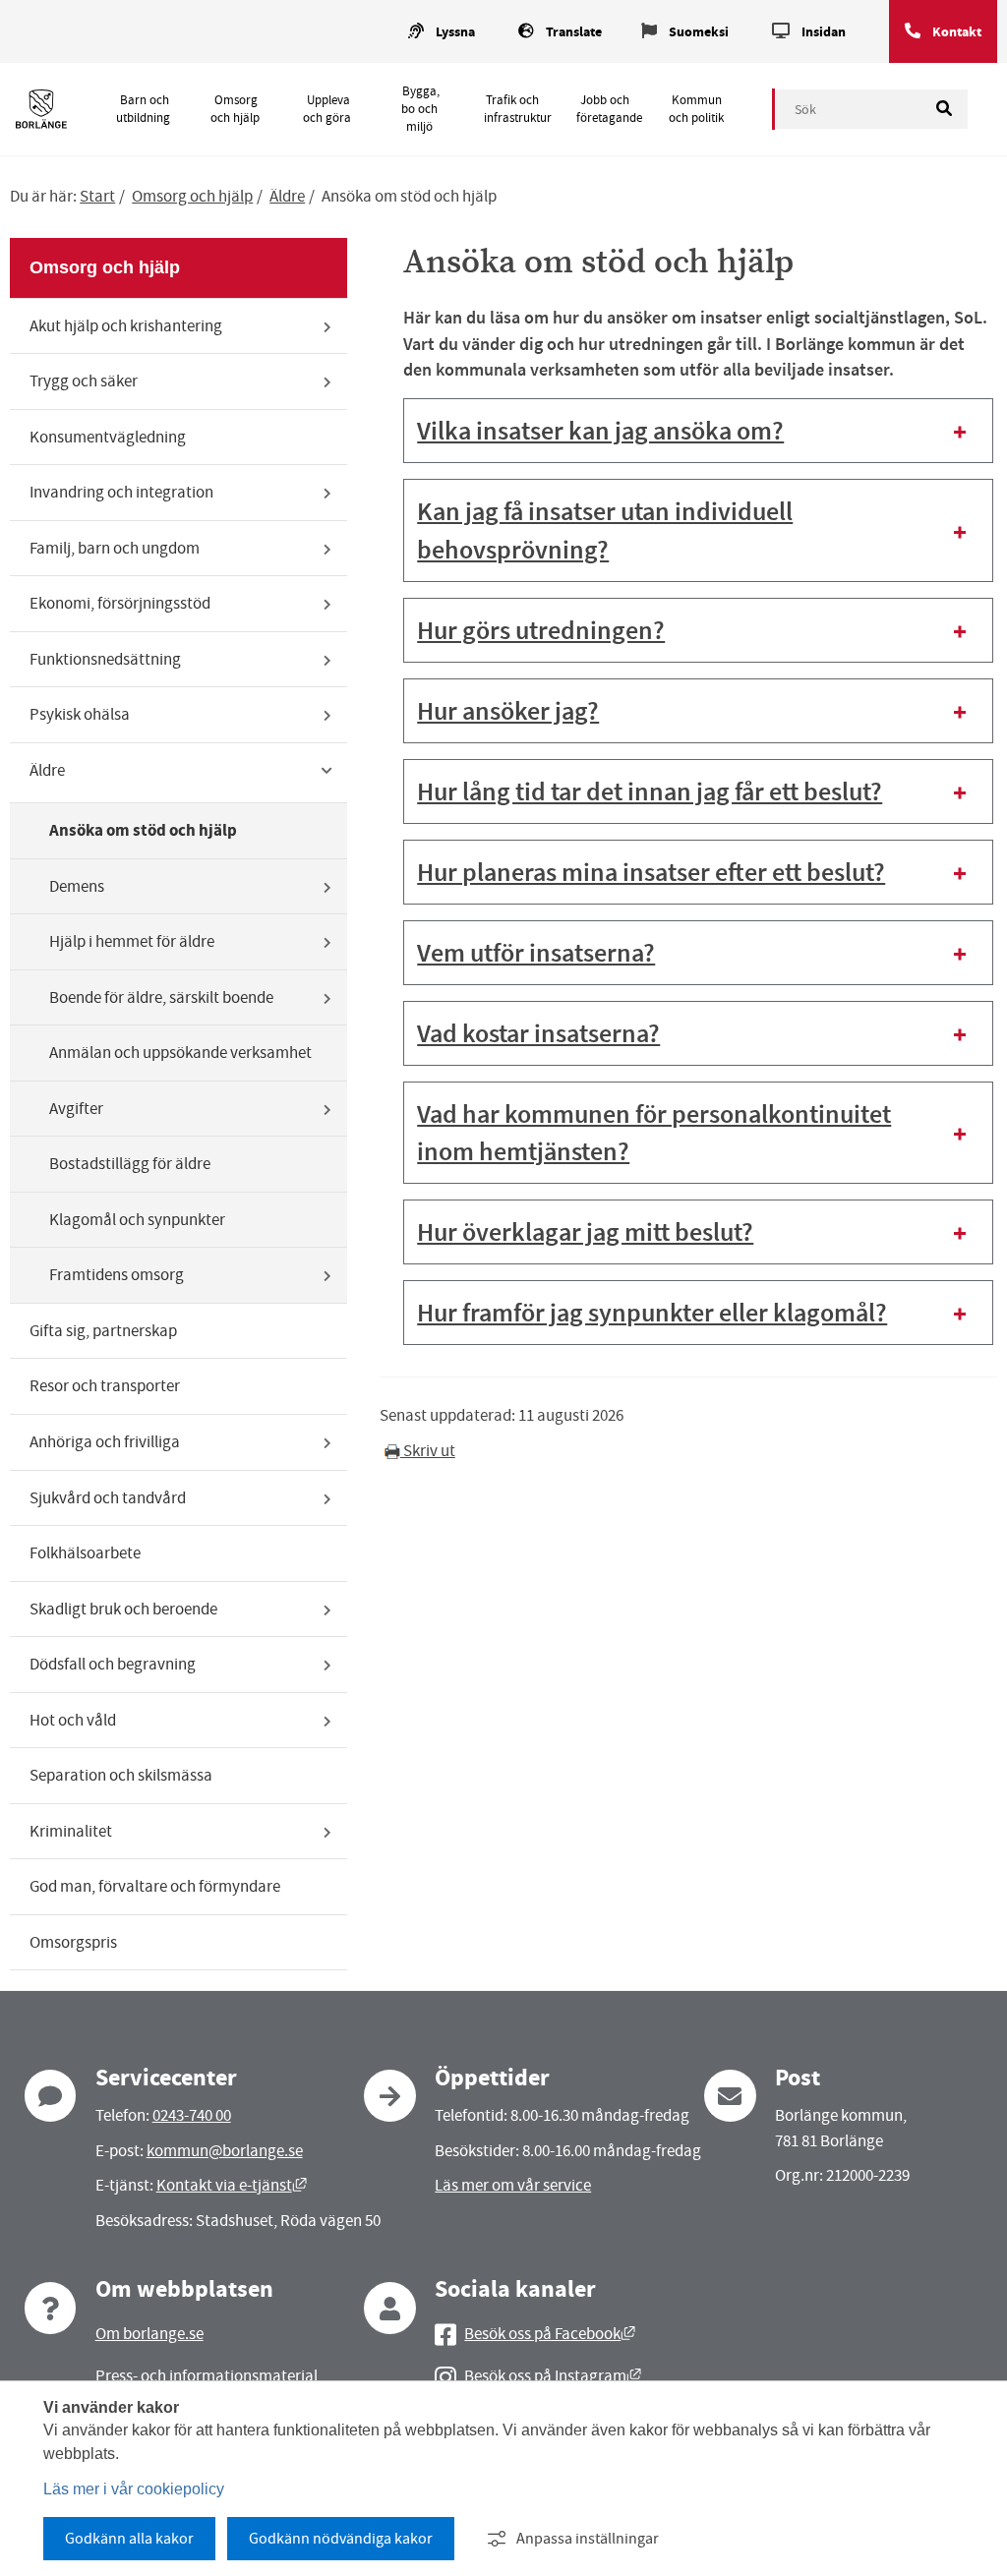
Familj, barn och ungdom (115, 548)
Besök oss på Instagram (553, 2376)
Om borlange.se (149, 2334)
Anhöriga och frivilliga (105, 1442)
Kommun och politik (696, 109)
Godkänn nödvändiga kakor (341, 2539)
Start (97, 196)
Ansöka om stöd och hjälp (143, 830)
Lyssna (455, 32)
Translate (574, 32)
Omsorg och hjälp (235, 109)
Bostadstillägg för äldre (130, 1164)
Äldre (287, 196)
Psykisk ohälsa (80, 714)
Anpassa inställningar (588, 2539)
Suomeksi (699, 32)
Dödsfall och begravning (113, 1664)
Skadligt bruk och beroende (123, 1609)
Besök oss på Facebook (550, 2334)
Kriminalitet (71, 1831)
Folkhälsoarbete (85, 1553)
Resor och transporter (105, 1386)
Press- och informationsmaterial (207, 2376)
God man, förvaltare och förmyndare (155, 1886)
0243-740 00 (192, 2115)
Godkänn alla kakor (129, 2539)
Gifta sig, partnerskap (103, 1331)
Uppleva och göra (327, 109)
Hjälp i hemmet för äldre (132, 941)
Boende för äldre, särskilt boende (161, 997)
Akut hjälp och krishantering (126, 326)
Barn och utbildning (143, 109)
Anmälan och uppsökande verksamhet (180, 1053)
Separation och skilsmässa (121, 1775)
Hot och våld (73, 1720)
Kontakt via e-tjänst (232, 2185)
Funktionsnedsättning (105, 659)
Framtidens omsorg (117, 1275)
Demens (77, 886)
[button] (698, 431)
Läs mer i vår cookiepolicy (134, 2489)
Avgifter (76, 1109)
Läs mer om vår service (513, 2185)
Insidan (824, 32)
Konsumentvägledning (108, 437)
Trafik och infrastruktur (518, 109)
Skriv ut (428, 1451)
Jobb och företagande (609, 109)
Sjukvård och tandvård (108, 1498)
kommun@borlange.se (225, 2151)
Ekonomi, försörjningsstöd (120, 603)
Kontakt (957, 32)
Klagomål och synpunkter (137, 1220)
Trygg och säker (84, 381)
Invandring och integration (121, 492)
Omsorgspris (73, 1942)
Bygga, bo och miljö (420, 109)
